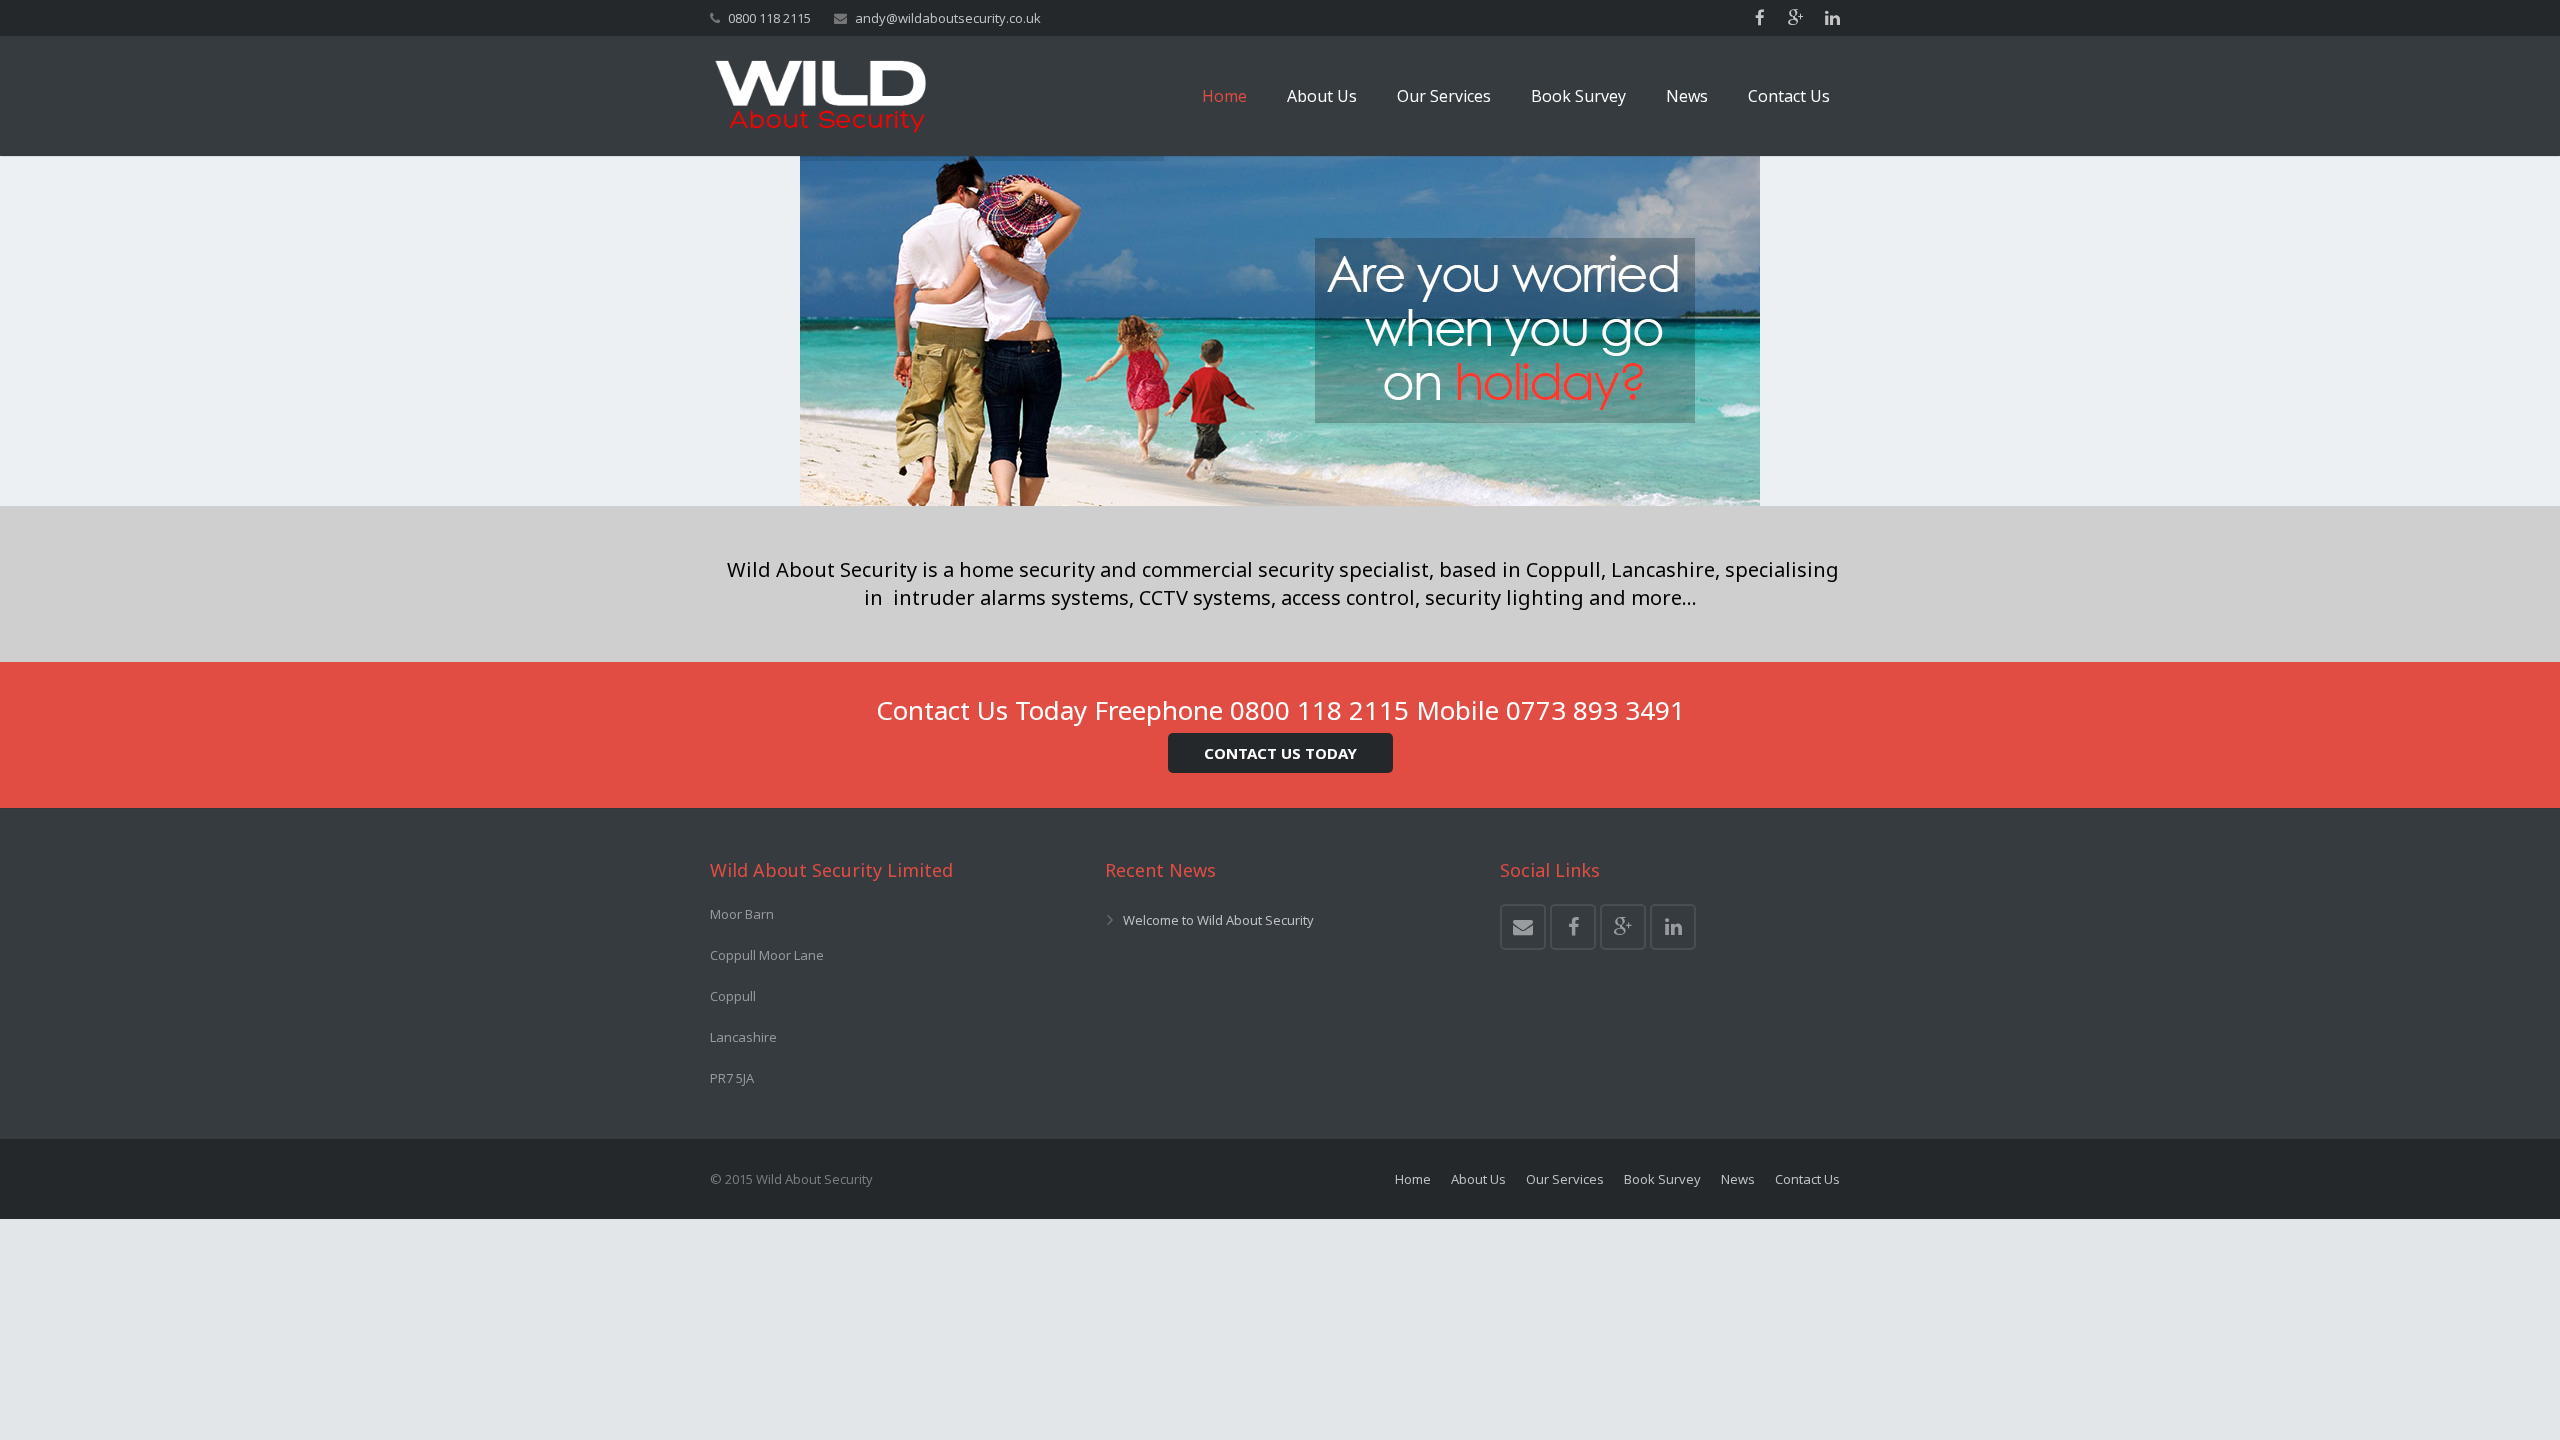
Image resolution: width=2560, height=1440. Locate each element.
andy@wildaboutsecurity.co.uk (948, 18)
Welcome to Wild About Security (1218, 920)
